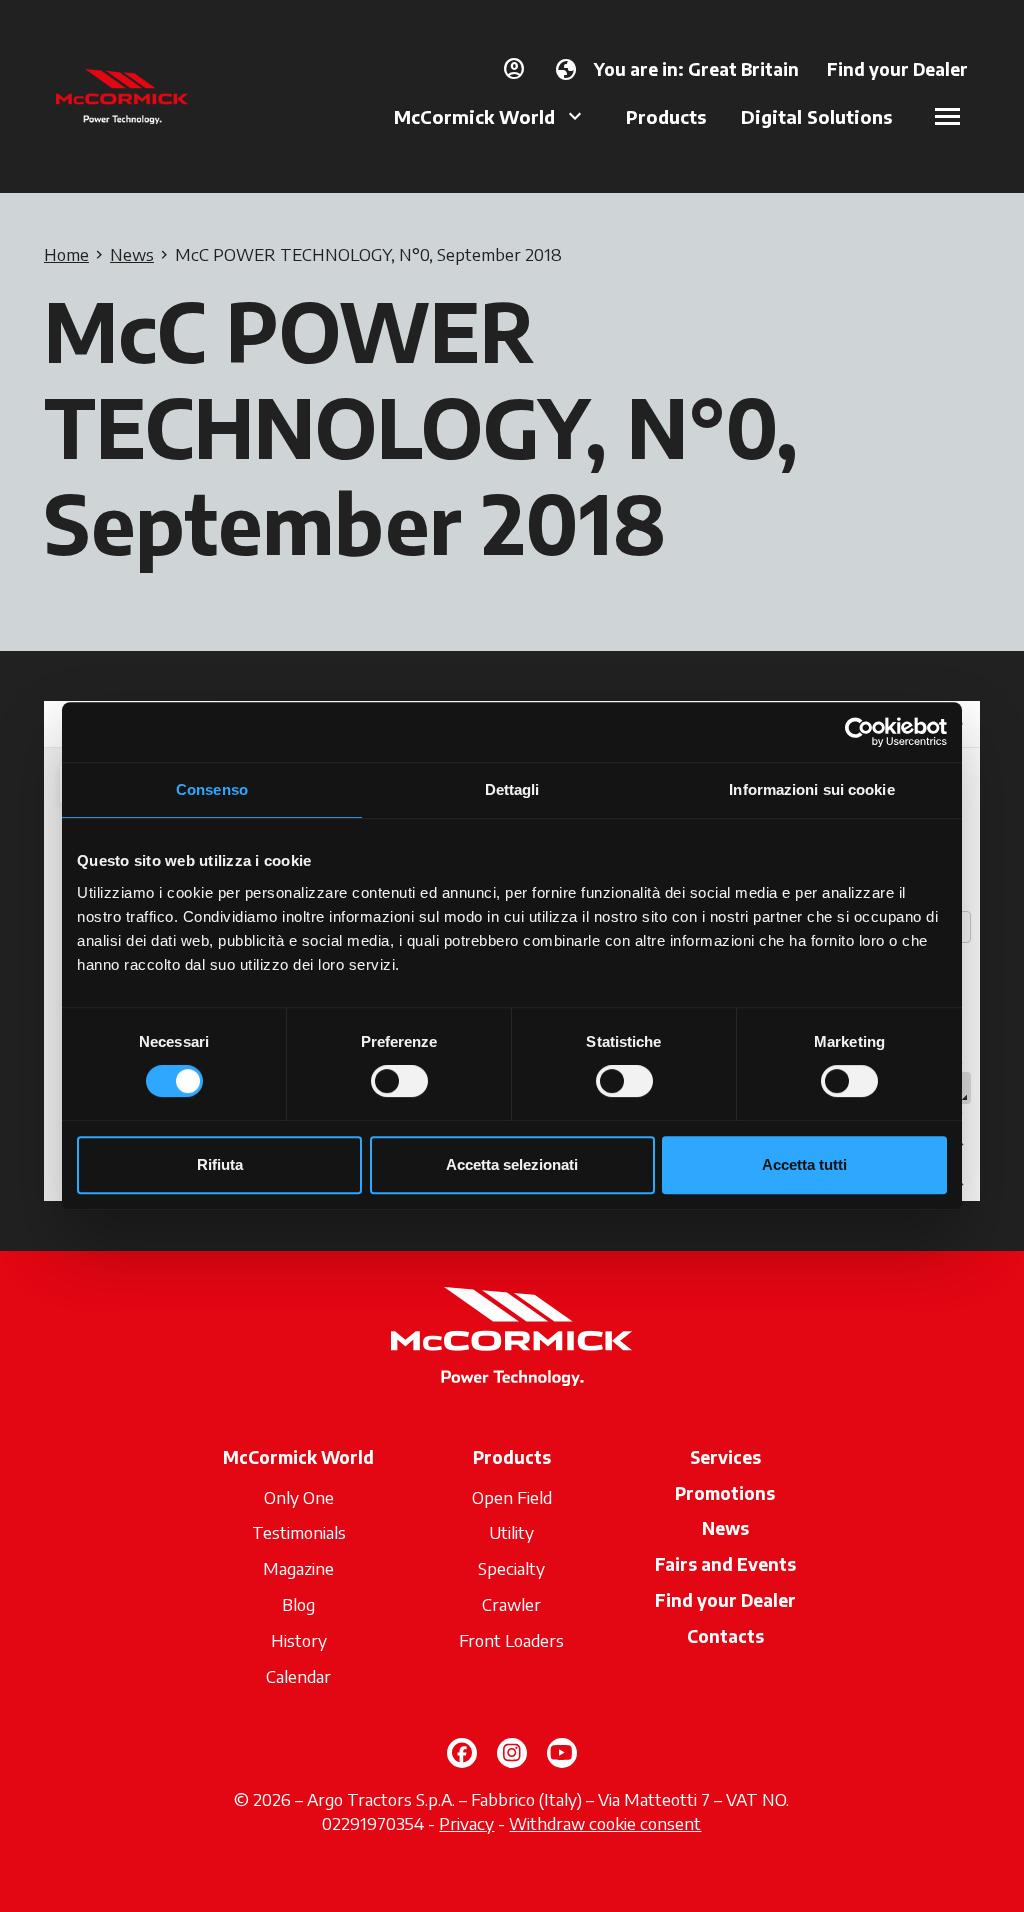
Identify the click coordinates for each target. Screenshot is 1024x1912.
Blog (298, 1604)
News (725, 1528)
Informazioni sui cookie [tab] (811, 789)
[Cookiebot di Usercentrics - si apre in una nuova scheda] (859, 732)
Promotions (725, 1493)
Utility (511, 1532)
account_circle (514, 69)
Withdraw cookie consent (605, 1823)
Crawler (511, 1604)
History (299, 1640)
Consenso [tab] (212, 789)
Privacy (466, 1823)
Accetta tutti (804, 1164)
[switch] (399, 1081)
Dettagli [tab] (512, 789)
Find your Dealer (725, 1600)
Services (725, 1457)
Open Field (512, 1497)
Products (666, 116)
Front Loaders (511, 1640)
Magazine (298, 1568)
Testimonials (299, 1532)
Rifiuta (220, 1164)
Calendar (298, 1676)
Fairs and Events (725, 1564)
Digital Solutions (816, 116)
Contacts (725, 1636)
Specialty (511, 1568)
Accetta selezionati (512, 1164)
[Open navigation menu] (947, 116)
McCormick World (474, 116)
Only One (299, 1497)
